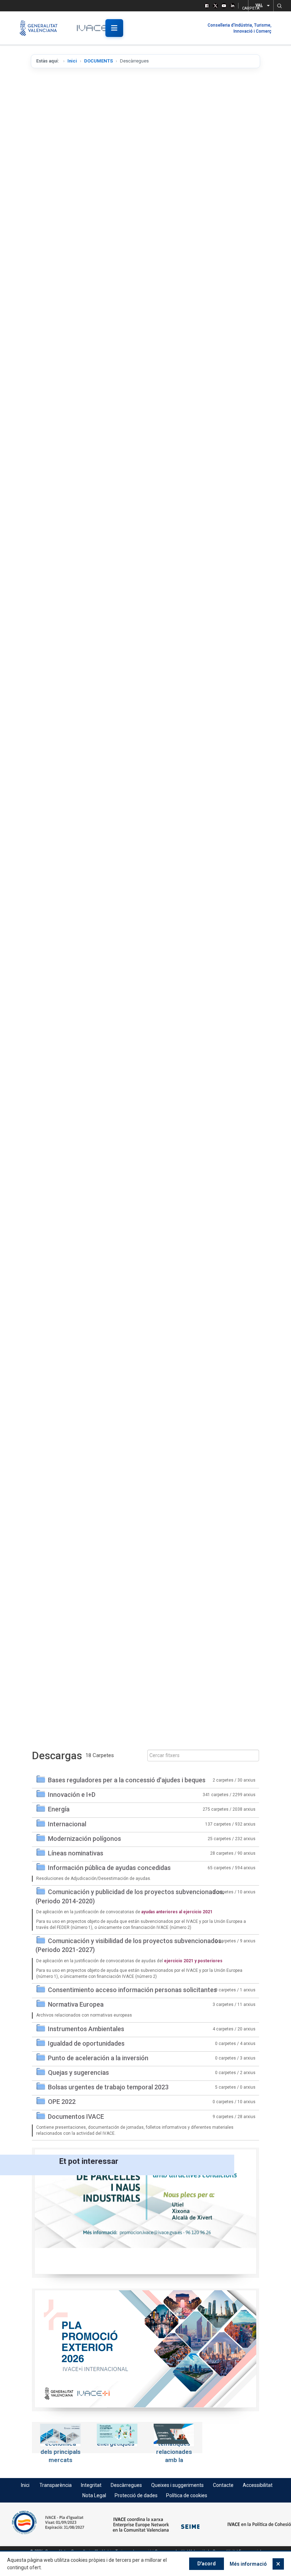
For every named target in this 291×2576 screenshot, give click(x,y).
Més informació (248, 2564)
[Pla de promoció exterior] (151, 2349)
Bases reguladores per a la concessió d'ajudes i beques (127, 1780)
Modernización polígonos (84, 1839)
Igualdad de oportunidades (86, 2043)
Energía (59, 1809)
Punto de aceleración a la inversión (98, 2058)
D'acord (207, 2564)
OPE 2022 (62, 2102)
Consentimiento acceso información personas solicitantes (132, 1990)
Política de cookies (187, 2495)
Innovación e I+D (72, 1795)
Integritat (91, 2485)
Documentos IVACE (76, 2116)
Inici (72, 61)
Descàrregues (126, 2485)
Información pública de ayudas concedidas (109, 1868)
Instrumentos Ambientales (86, 2029)
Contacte (223, 2485)
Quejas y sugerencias (78, 2072)
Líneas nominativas (76, 1853)
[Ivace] (97, 28)
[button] (279, 6)
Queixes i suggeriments (177, 2485)
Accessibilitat (258, 2485)
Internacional (67, 1824)
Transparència (56, 2485)
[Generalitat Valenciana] (42, 28)
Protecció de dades (136, 2495)
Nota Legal (94, 2495)
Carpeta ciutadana (243, 7)
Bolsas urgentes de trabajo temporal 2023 (108, 2087)
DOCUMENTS (98, 61)
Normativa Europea (76, 2004)
